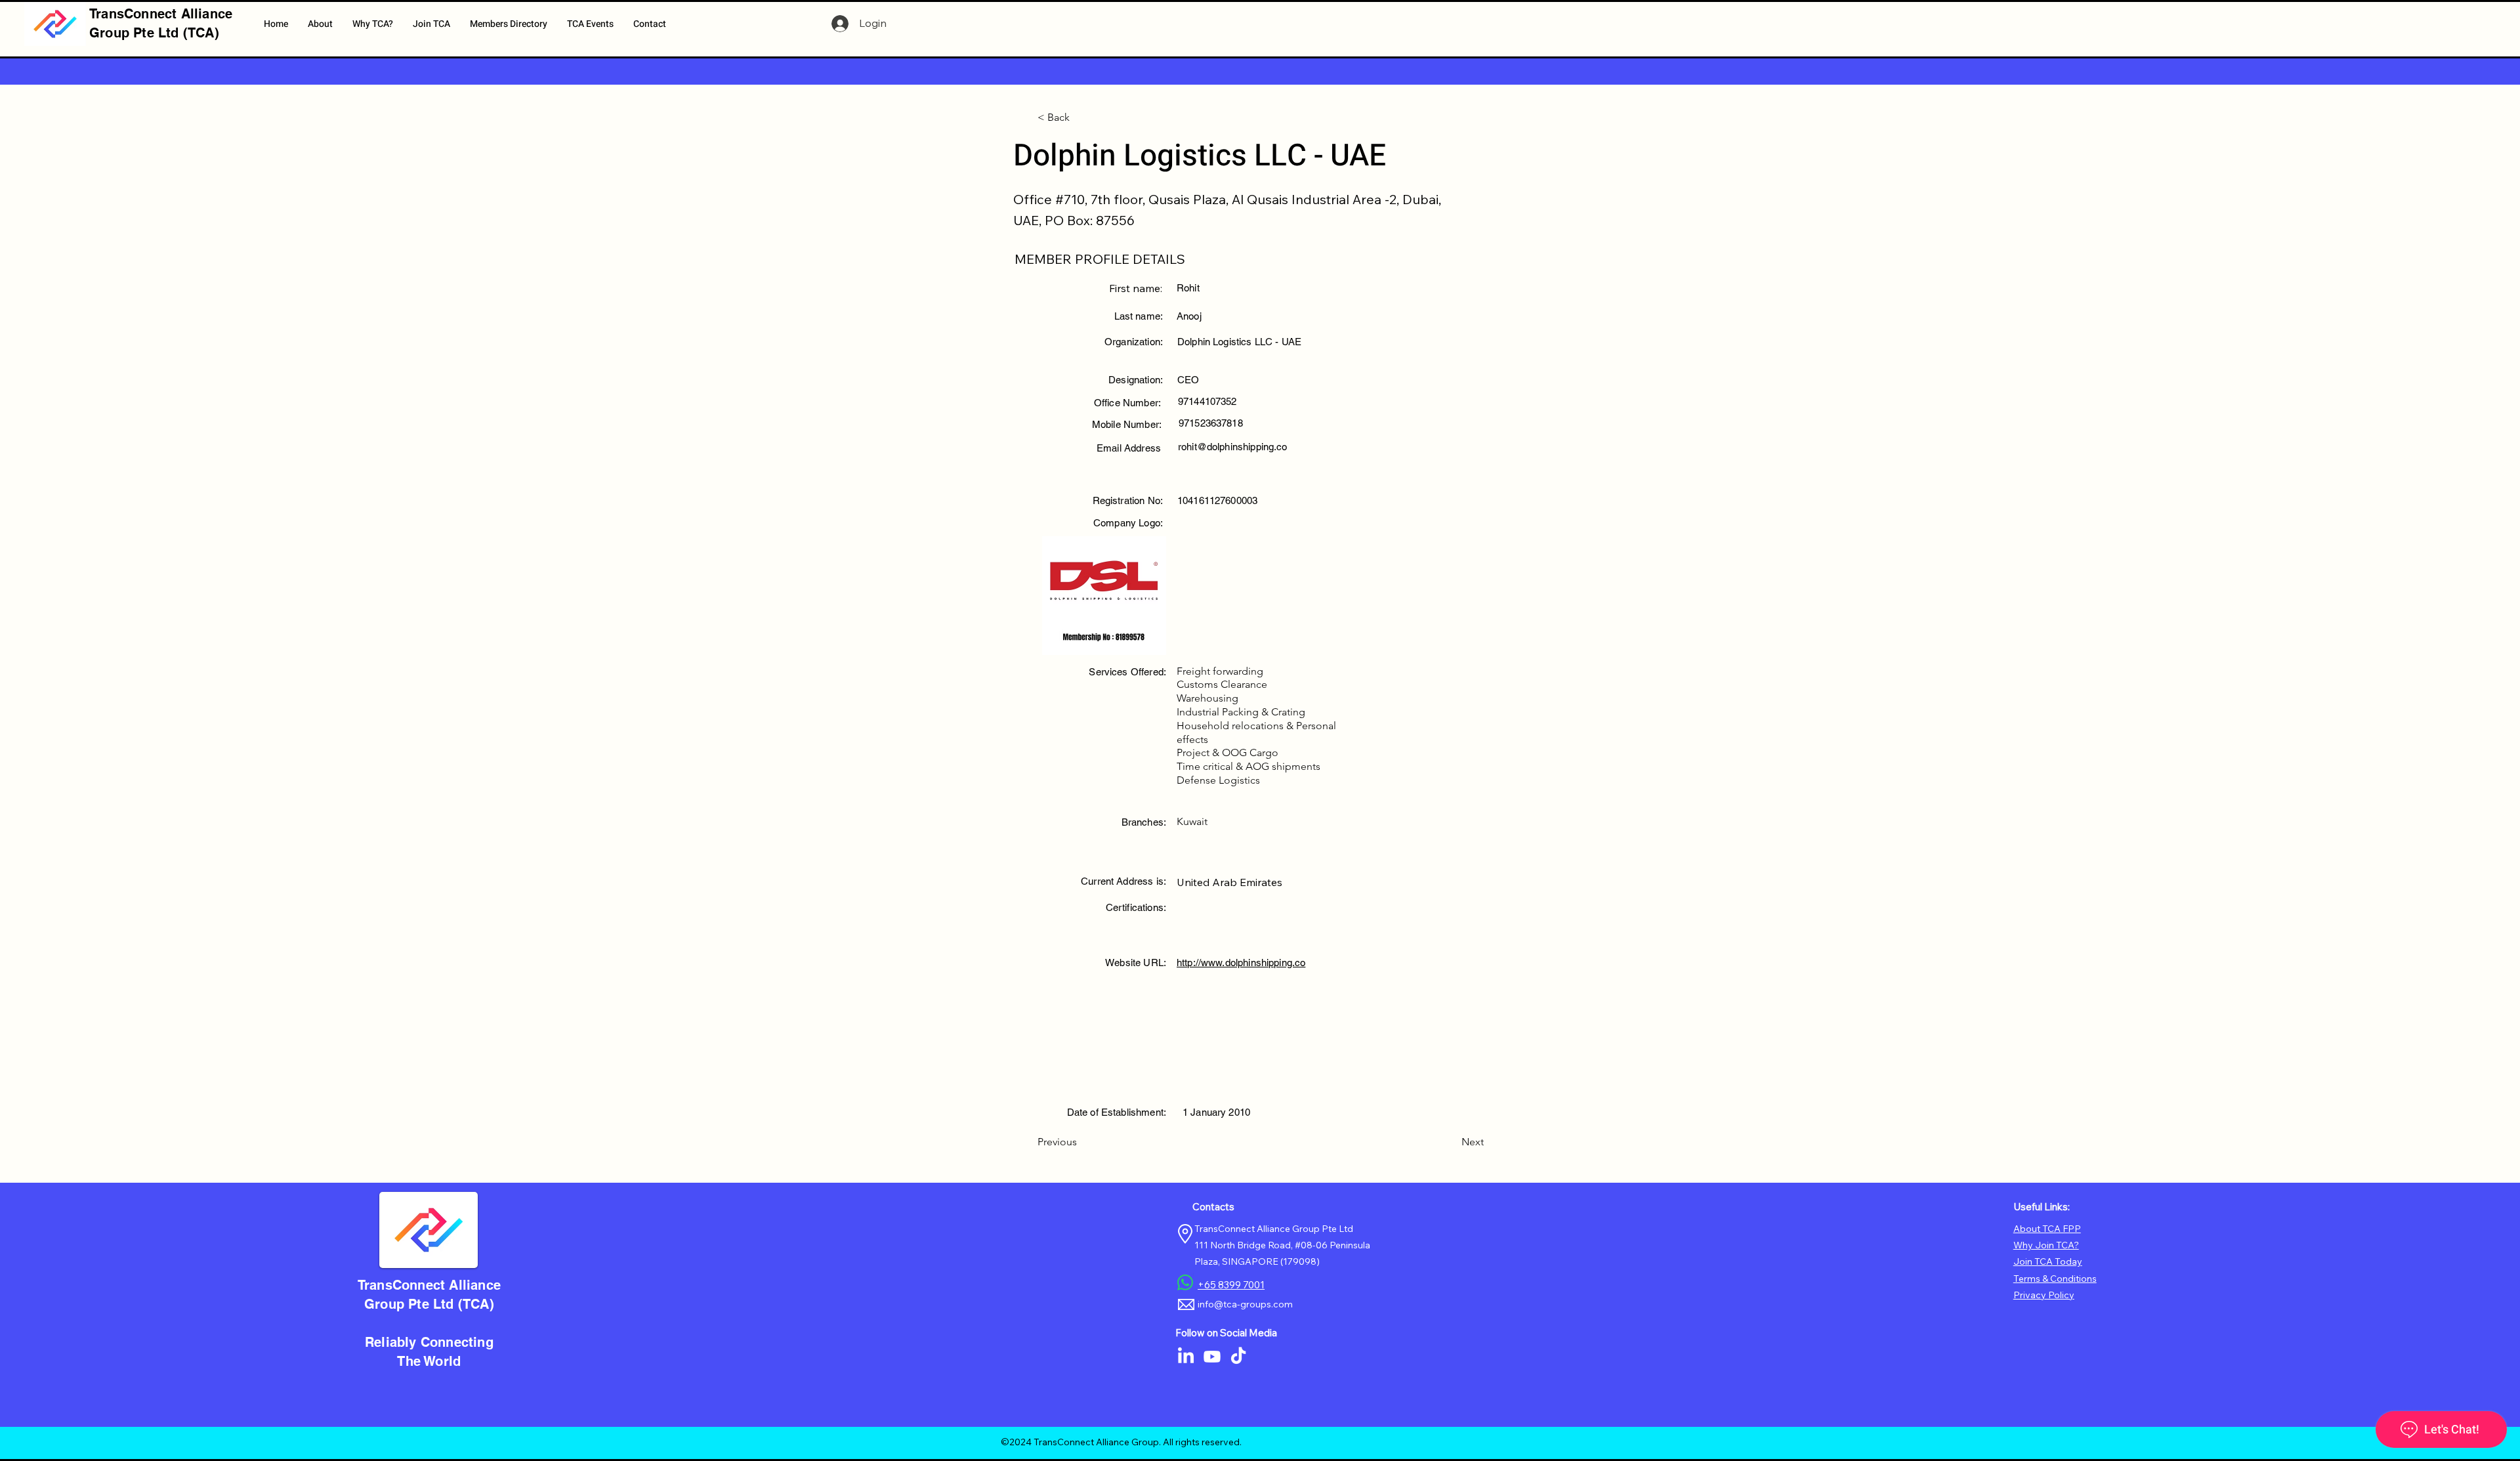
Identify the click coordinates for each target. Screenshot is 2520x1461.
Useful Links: (2042, 1207)
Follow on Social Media (1226, 1333)
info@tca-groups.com (1245, 1304)
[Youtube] (1212, 1357)
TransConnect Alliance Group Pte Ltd (1274, 1229)
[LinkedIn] (1186, 1357)
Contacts (1213, 1207)
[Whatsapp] (1185, 1282)
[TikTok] (1238, 1357)
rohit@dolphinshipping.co (1233, 447)
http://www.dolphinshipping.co (1241, 963)
